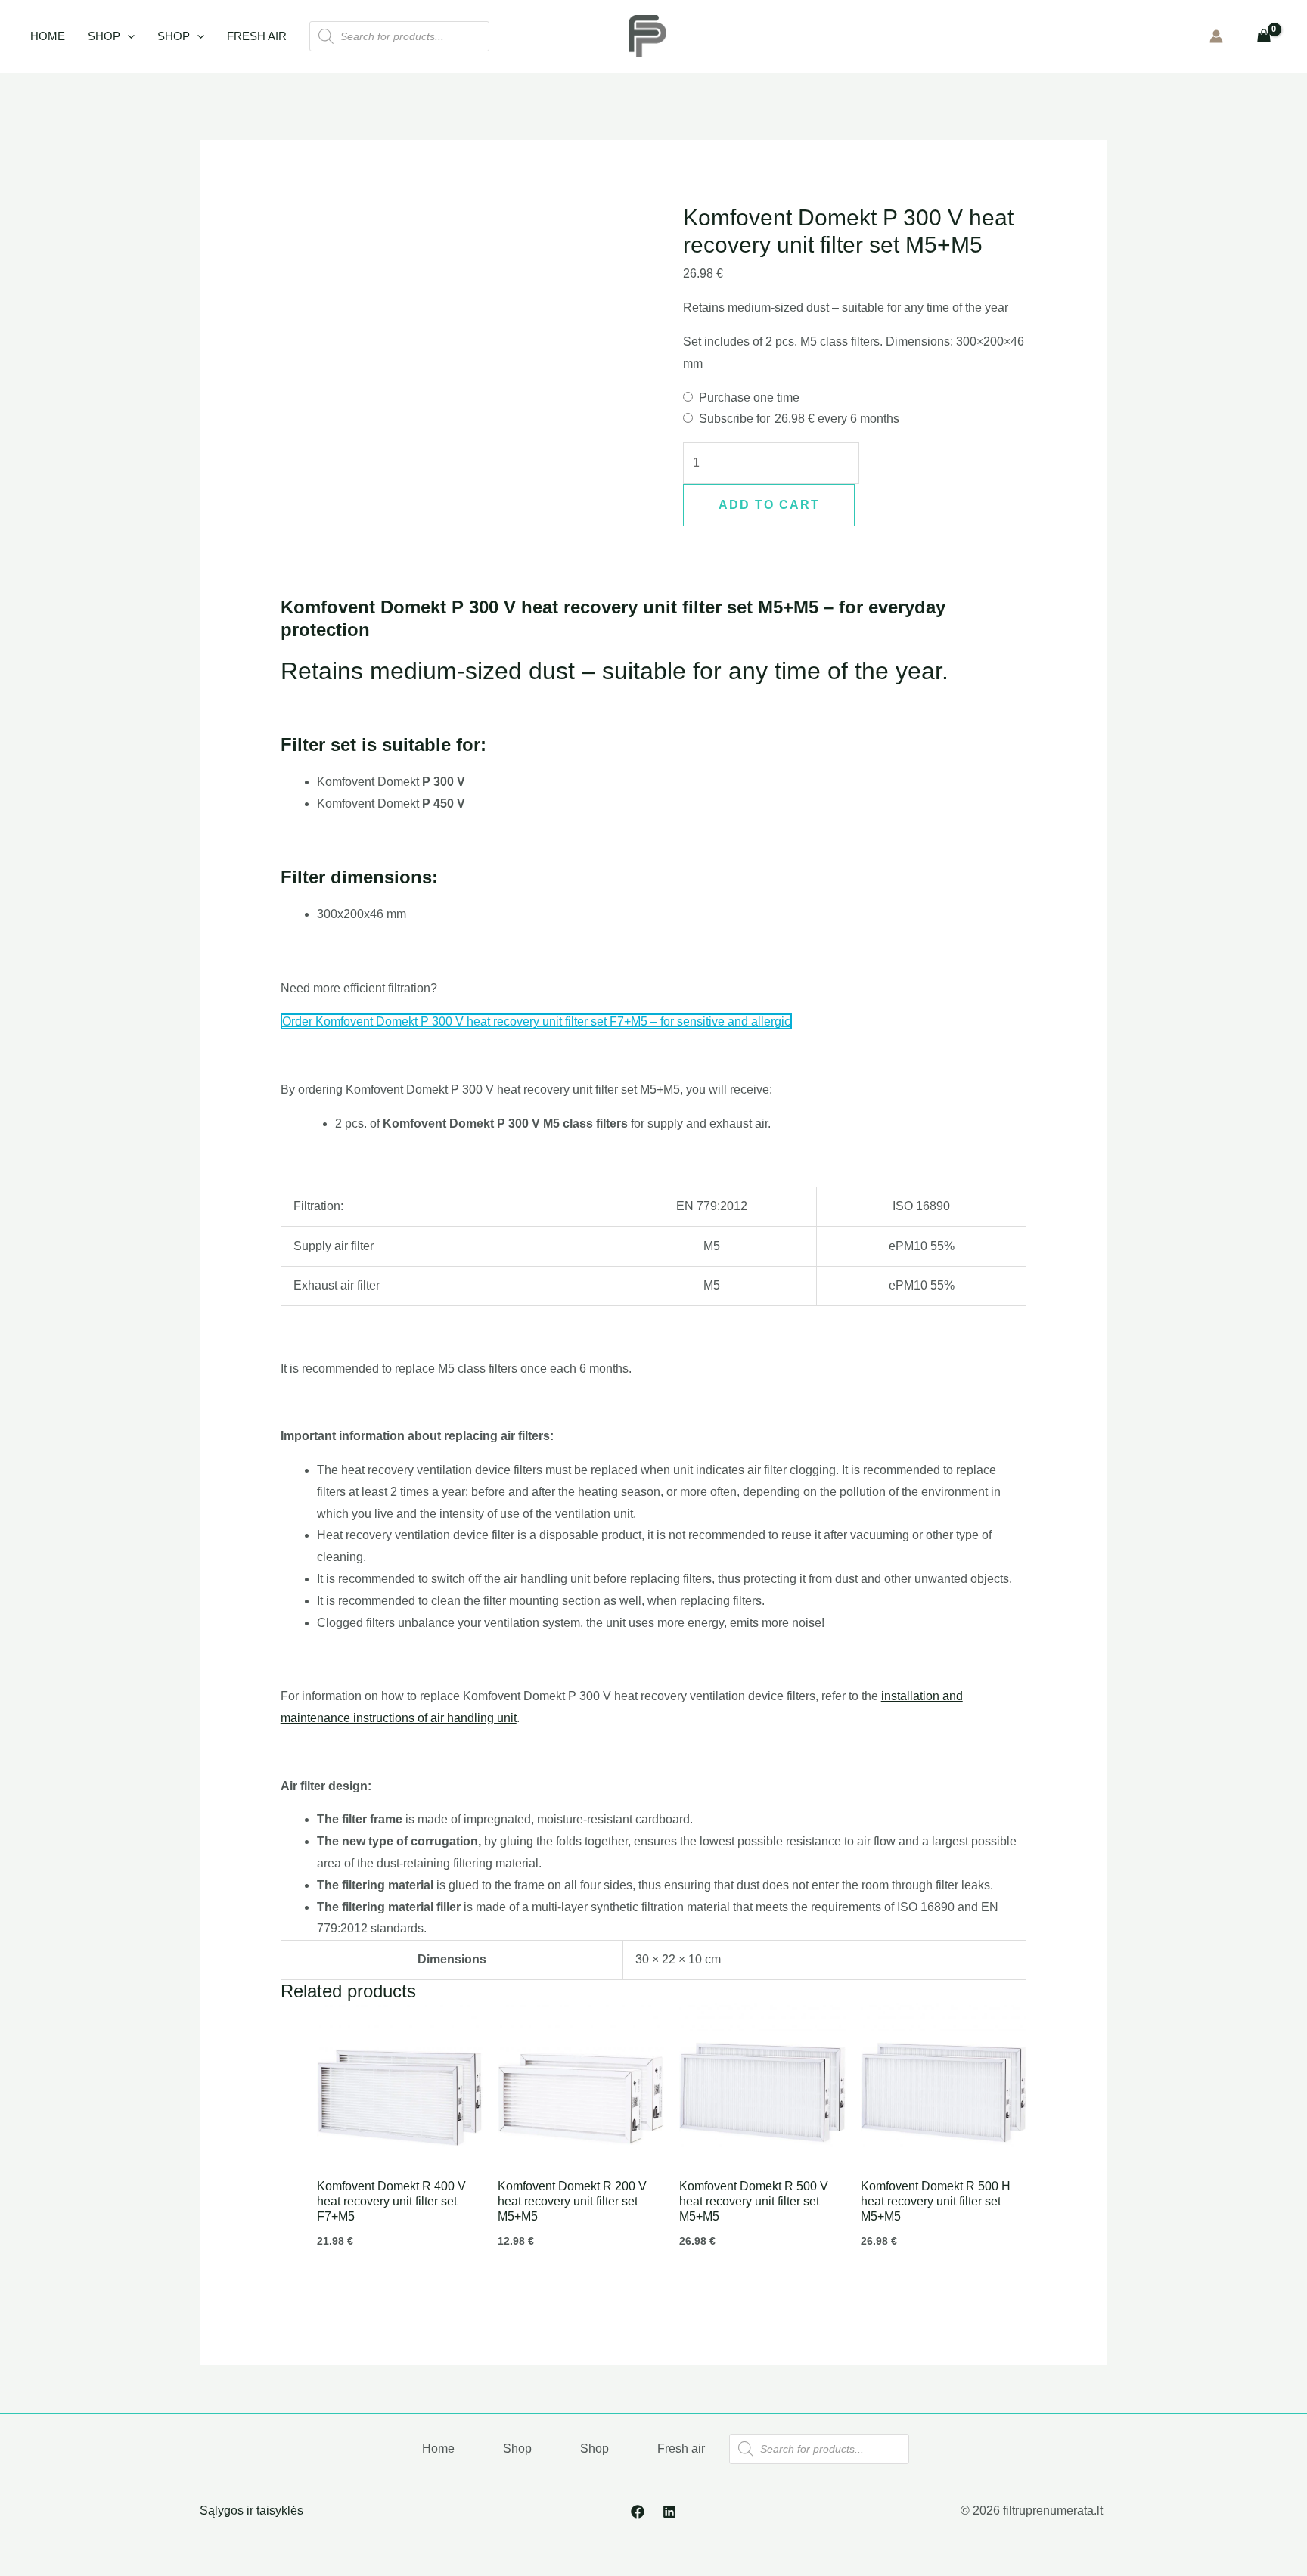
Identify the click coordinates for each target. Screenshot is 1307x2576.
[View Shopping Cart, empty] (1264, 36)
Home (48, 36)
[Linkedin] (669, 2512)
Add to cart (769, 505)
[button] (127, 36)
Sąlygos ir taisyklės (251, 2511)
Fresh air (257, 36)
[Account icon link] (1216, 36)
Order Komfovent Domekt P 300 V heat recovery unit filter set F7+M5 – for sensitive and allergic (536, 1021)
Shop (104, 36)
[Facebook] (638, 2512)
